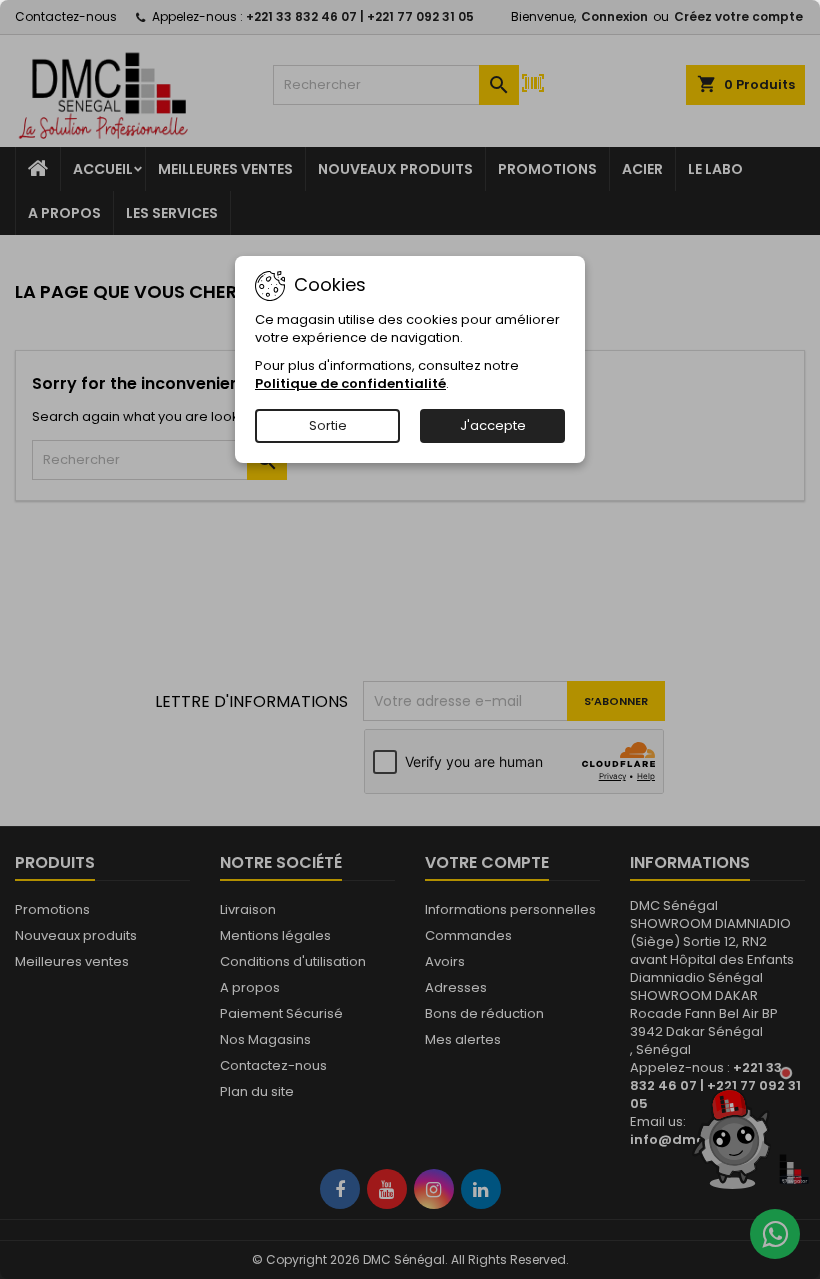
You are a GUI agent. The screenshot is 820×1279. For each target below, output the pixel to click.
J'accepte (493, 425)
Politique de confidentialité (350, 383)
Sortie (328, 425)
